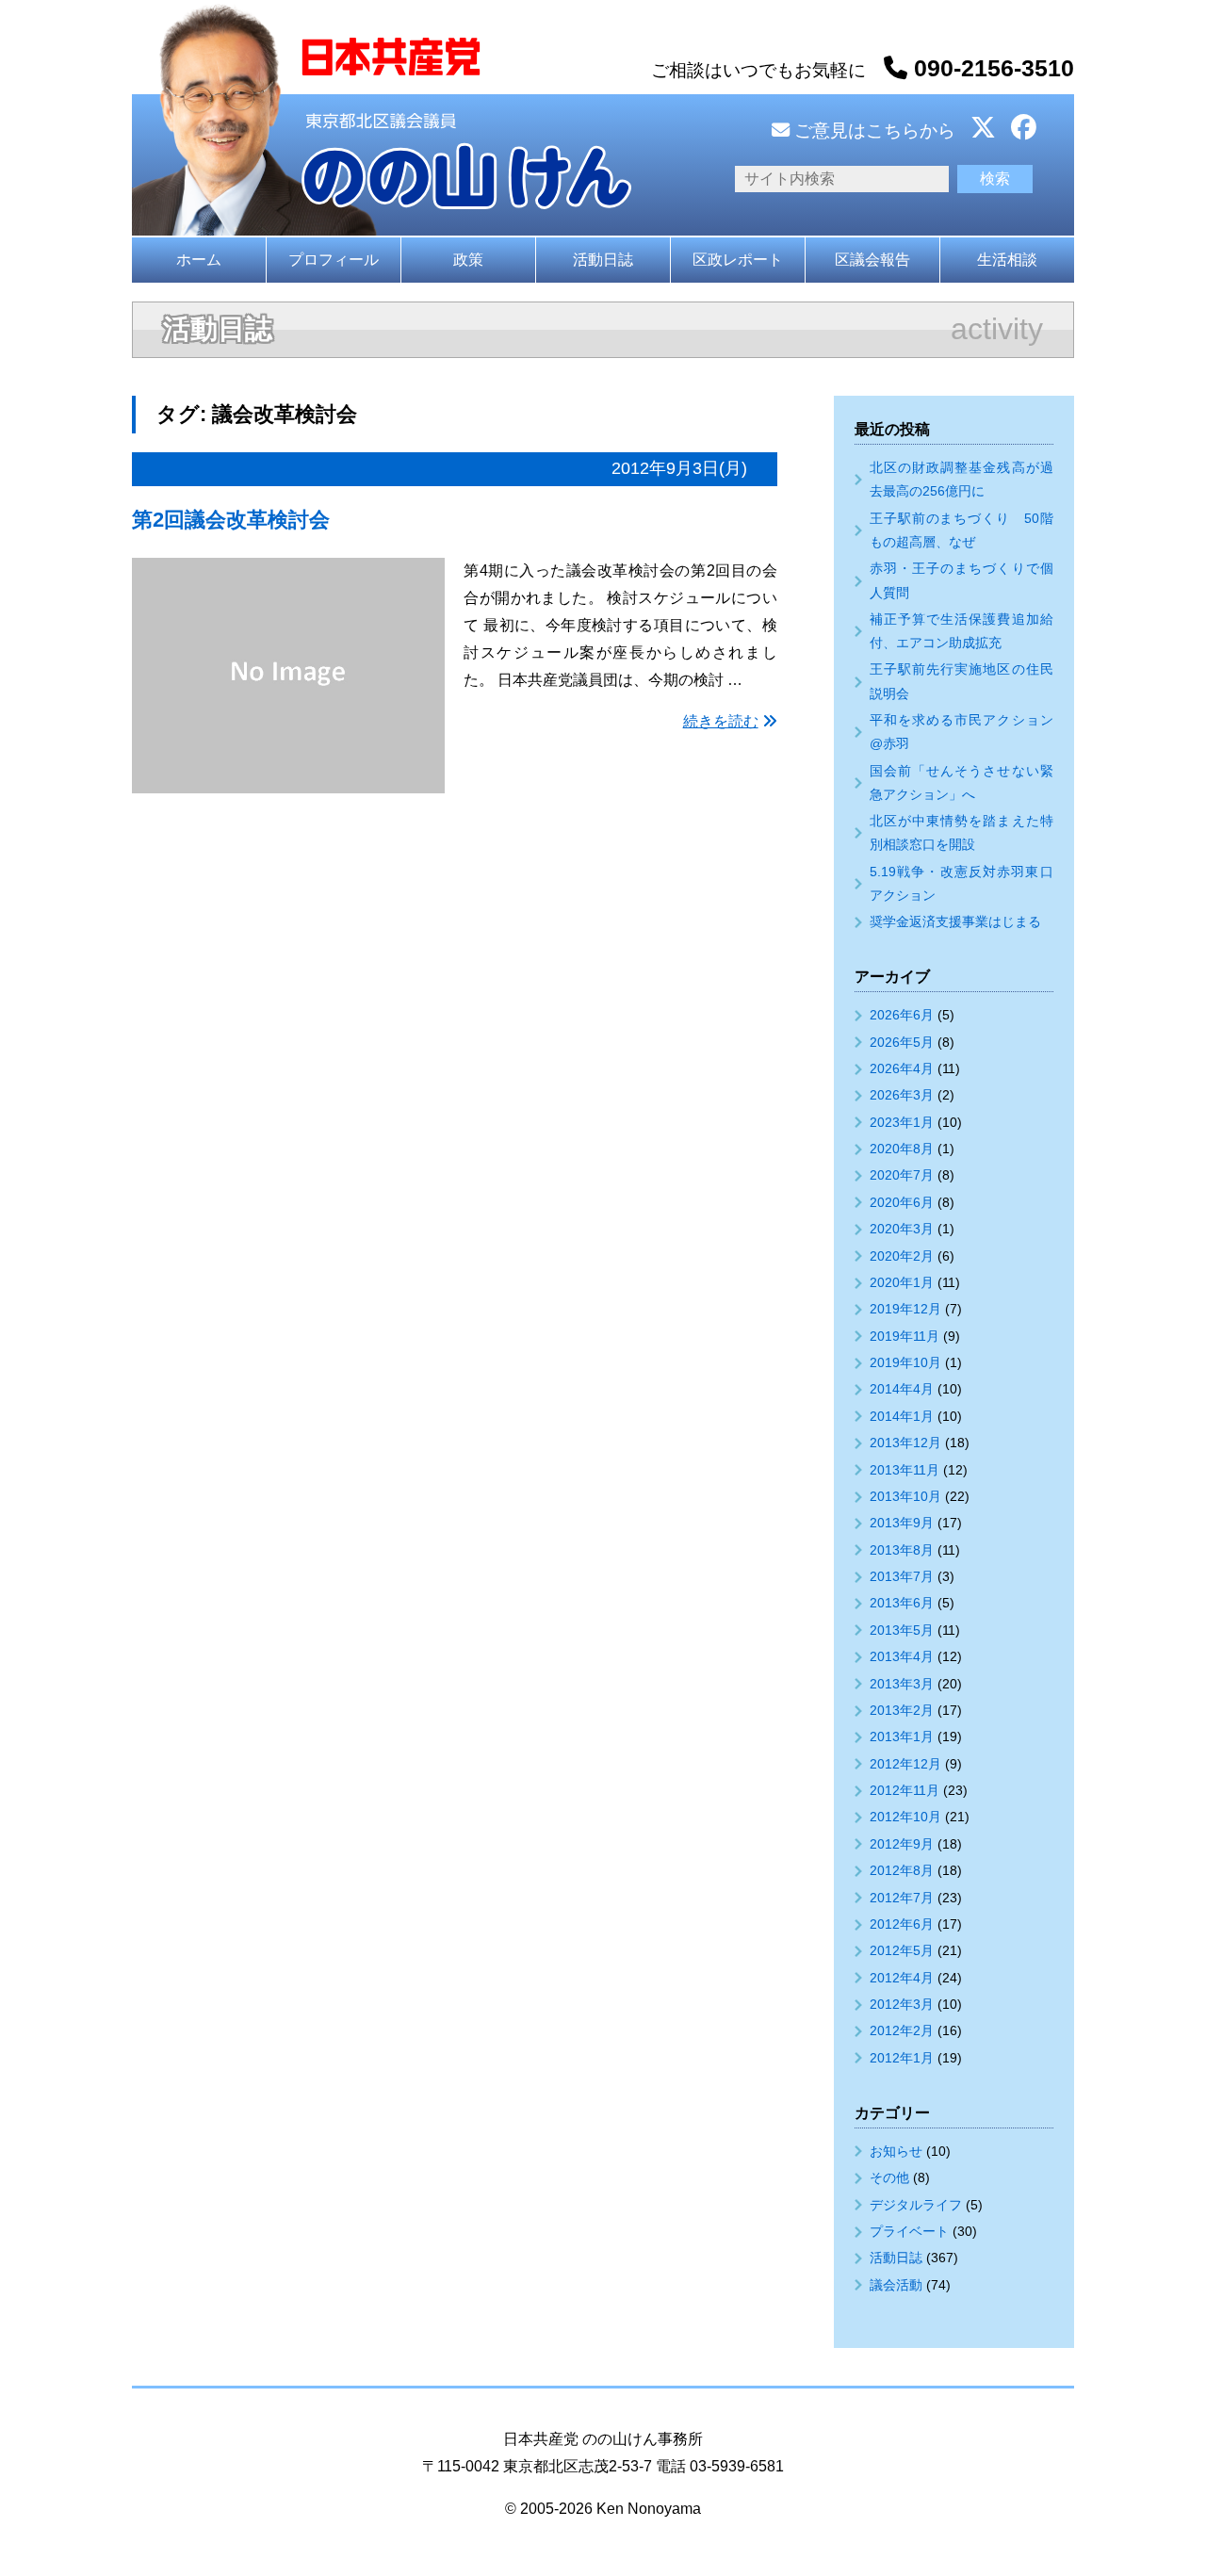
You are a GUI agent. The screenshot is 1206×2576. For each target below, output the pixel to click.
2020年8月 (902, 1149)
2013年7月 (902, 1576)
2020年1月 (902, 1282)
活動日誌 (603, 260)
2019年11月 (904, 1336)
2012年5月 (902, 1950)
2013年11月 (904, 1470)
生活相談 (1007, 260)
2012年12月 (905, 1764)
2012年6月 (902, 1924)
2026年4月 (902, 1068)
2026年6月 (902, 1015)
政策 (468, 260)
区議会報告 (872, 260)
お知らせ (896, 2151)
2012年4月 (902, 1978)
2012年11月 (904, 1790)
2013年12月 (905, 1443)
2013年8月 (902, 1550)
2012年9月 (902, 1844)
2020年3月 (902, 1229)
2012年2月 (902, 2030)
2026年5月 (902, 1042)
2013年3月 (902, 1684)
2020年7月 (902, 1175)
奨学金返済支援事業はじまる (955, 921)
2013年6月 (902, 1603)
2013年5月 (902, 1630)
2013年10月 (905, 1496)
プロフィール (334, 260)
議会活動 (896, 2285)
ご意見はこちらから (872, 130)
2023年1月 (902, 1122)
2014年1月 (902, 1416)
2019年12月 (905, 1309)
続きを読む (721, 721)
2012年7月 (902, 1898)
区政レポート (738, 260)
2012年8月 (902, 1870)
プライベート (909, 2231)
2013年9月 (902, 1523)
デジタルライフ (916, 2205)
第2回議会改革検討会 (231, 520)
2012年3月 (902, 2004)
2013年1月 (902, 1736)
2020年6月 (902, 1202)
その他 (889, 2177)
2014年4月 (902, 1389)
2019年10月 (905, 1362)
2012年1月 (902, 2058)
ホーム (199, 260)
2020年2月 (902, 1256)
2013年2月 (902, 1710)
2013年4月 (902, 1656)
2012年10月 (905, 1817)
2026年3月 (902, 1095)
